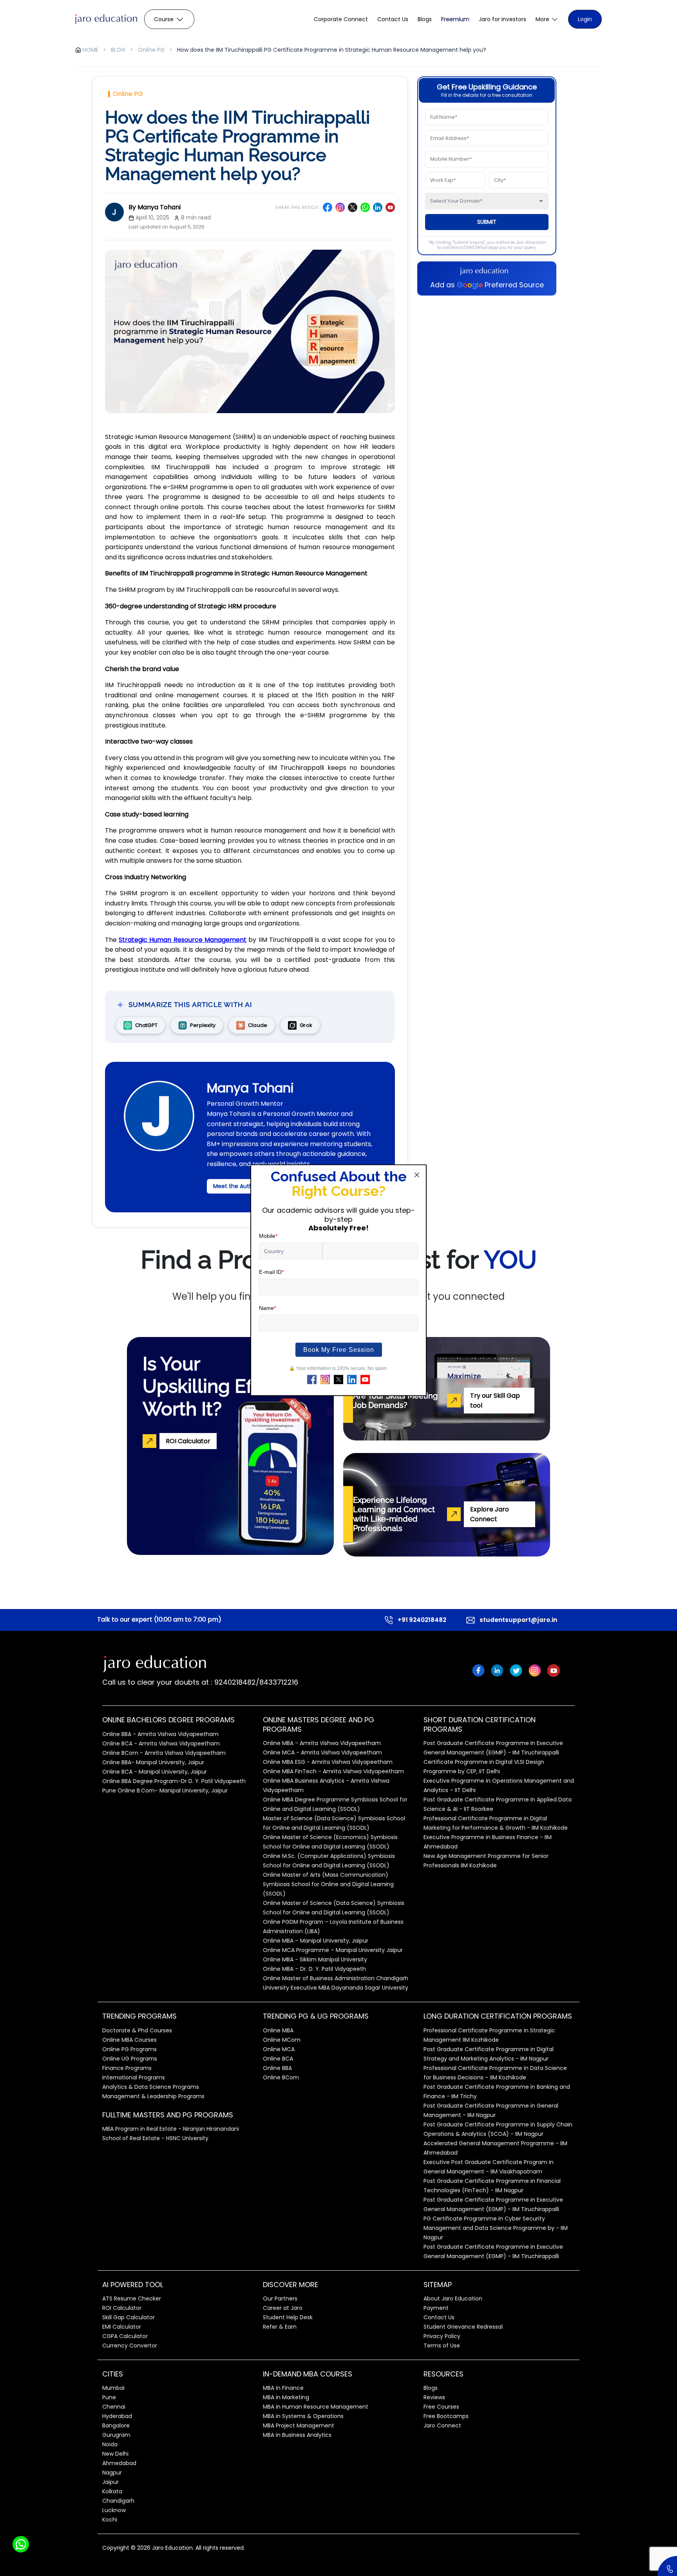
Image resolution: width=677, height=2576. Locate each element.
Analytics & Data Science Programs (151, 2087)
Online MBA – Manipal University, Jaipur (316, 1941)
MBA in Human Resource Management (316, 2407)
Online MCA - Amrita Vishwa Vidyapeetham (322, 1752)
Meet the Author (236, 1186)
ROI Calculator (122, 2308)
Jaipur (110, 2482)
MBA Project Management (299, 2425)
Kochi (110, 2520)
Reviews (434, 2397)
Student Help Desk (288, 2317)
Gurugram (116, 2435)
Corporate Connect (341, 19)
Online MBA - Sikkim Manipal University (315, 1959)
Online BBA (277, 2068)
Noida (110, 2444)
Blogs (425, 19)
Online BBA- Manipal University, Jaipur (153, 1762)
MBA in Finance (283, 2388)
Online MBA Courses (129, 2040)
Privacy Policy (442, 2336)
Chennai (114, 2407)
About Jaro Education (453, 2298)
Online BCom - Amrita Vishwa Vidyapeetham (164, 1753)
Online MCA (279, 2049)
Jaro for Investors (502, 19)
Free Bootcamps (446, 2416)
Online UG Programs (130, 2059)
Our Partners (280, 2298)
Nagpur (112, 2473)
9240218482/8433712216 (255, 1682)
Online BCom (281, 2077)
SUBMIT (487, 222)
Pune (109, 2397)
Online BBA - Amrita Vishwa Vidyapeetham (160, 1734)
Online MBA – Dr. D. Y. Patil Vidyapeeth (314, 1969)
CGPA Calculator (125, 2336)
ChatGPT (146, 1025)
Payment (436, 2308)
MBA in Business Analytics (297, 2435)
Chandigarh (118, 2501)
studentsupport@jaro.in (518, 1620)
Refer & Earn (280, 2327)
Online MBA (278, 2030)
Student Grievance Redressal (463, 2327)
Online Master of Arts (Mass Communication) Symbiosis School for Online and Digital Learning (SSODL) (328, 1884)
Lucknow (114, 2510)
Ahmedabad (119, 2463)
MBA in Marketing (286, 2397)
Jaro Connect (442, 2425)
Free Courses (441, 2407)
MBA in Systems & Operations (303, 2416)
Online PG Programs (129, 2049)
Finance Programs (127, 2068)
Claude (258, 1025)
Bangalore (116, 2425)
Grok (306, 1025)
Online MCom (282, 2040)
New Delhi (115, 2454)
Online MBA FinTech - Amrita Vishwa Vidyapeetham (333, 1771)
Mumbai (113, 2388)
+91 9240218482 (422, 1620)
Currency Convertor (130, 2346)
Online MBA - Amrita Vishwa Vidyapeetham (322, 1743)
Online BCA (278, 2059)
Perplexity (203, 1025)
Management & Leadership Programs (153, 2096)
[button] (547, 19)
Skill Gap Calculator (129, 2317)
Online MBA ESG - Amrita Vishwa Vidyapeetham (328, 1762)
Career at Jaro (283, 2308)
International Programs (134, 2077)
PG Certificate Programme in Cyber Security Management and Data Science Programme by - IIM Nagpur (496, 2228)
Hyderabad (117, 2416)
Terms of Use (442, 2346)
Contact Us (393, 19)
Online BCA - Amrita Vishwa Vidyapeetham (161, 1743)
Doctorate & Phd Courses (137, 2030)
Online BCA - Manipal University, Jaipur (155, 1772)
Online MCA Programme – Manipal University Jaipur (333, 1950)
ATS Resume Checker (132, 2298)
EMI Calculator (122, 2327)
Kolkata (112, 2491)
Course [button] (164, 19)
